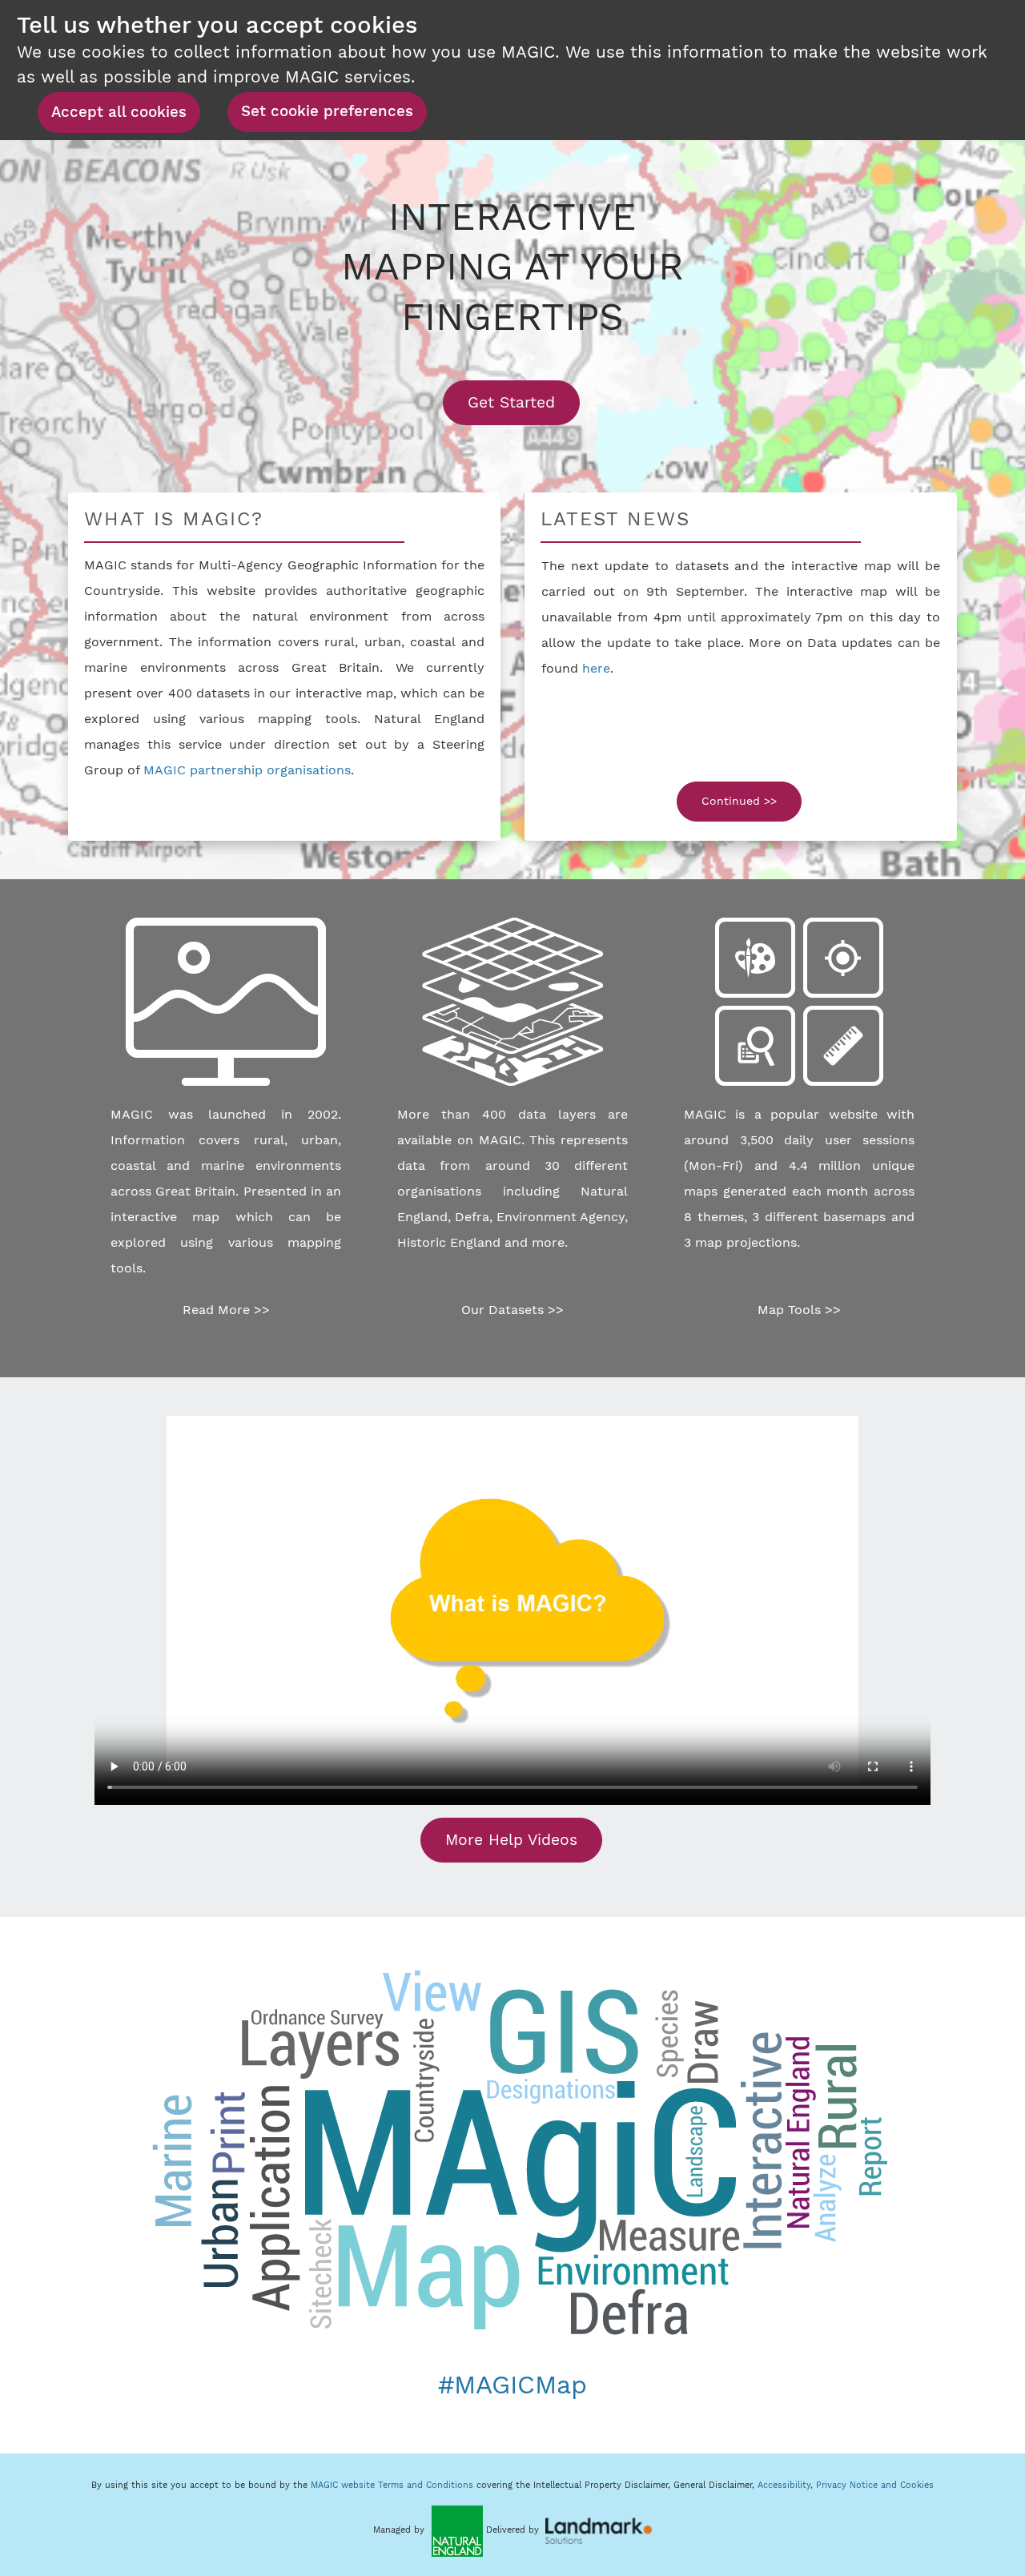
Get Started (524, 402)
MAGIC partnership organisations (247, 770)
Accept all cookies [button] (119, 112)
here (596, 668)
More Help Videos (511, 1840)
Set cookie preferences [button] (327, 111)
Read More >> (226, 1310)
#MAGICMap (512, 2385)
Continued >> (739, 801)
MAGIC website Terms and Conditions (392, 2485)
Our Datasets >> (512, 1310)
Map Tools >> (799, 1310)
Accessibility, (787, 2485)
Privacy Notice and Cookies (875, 2485)
